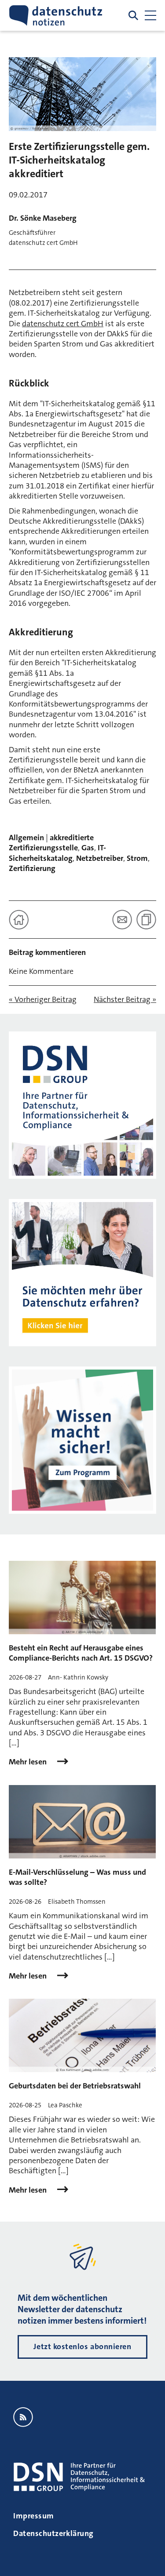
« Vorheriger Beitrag (43, 1000)
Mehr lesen (29, 1762)
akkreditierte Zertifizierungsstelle (51, 843)
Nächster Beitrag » (125, 1000)
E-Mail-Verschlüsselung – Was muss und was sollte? (77, 1877)
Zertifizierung (32, 868)
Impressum (34, 2516)
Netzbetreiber (100, 858)
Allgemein (26, 838)
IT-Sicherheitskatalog (57, 853)
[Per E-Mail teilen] (122, 920)
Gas (88, 848)
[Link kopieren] (146, 920)
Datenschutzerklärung (53, 2533)
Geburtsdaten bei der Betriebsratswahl (75, 2086)
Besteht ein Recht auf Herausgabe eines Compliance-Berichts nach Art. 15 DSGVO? (81, 1653)
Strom (137, 858)
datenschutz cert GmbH (63, 324)
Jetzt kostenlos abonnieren (82, 2346)
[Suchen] (133, 15)
